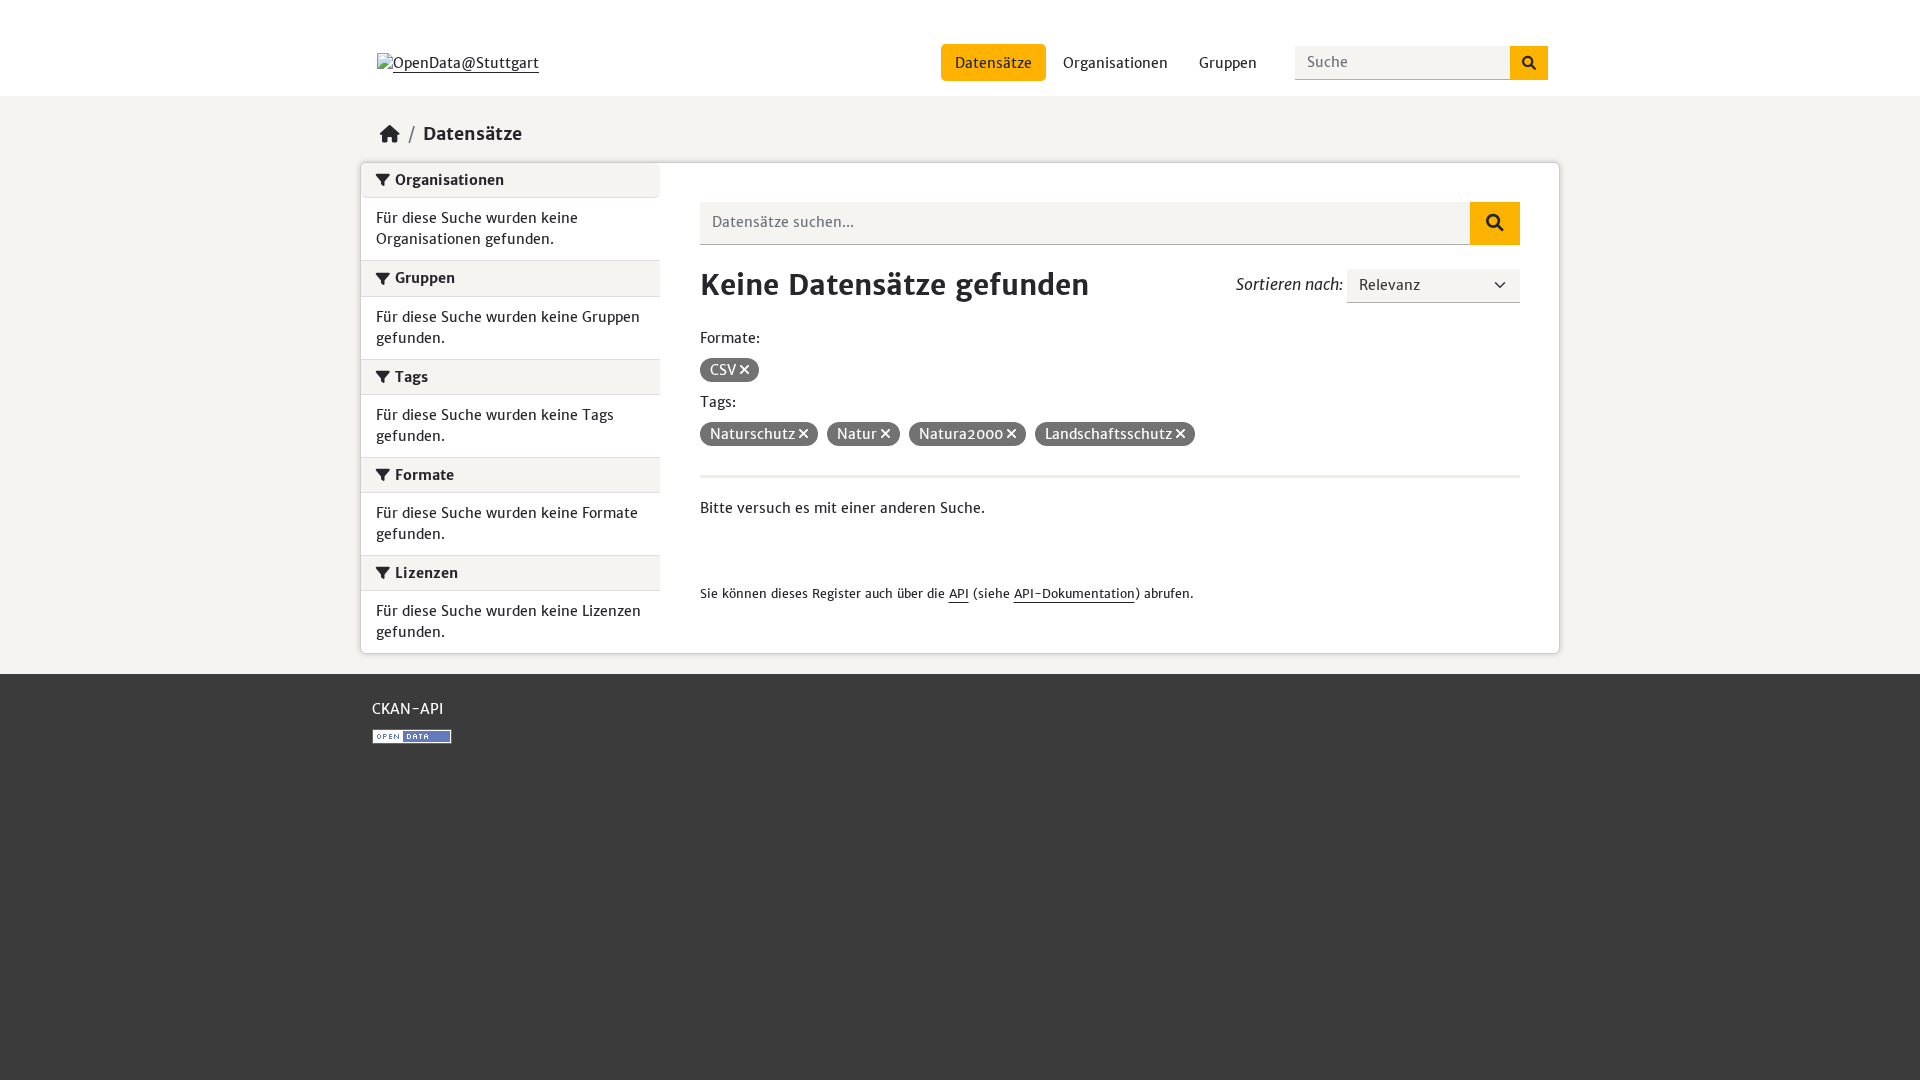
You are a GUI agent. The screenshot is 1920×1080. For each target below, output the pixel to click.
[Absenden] (1529, 63)
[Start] (390, 134)
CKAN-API (407, 709)
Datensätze (993, 63)
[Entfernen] (744, 370)
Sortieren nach (1287, 284)
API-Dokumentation (1074, 593)
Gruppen (1228, 63)
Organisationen (1115, 63)
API (959, 593)
